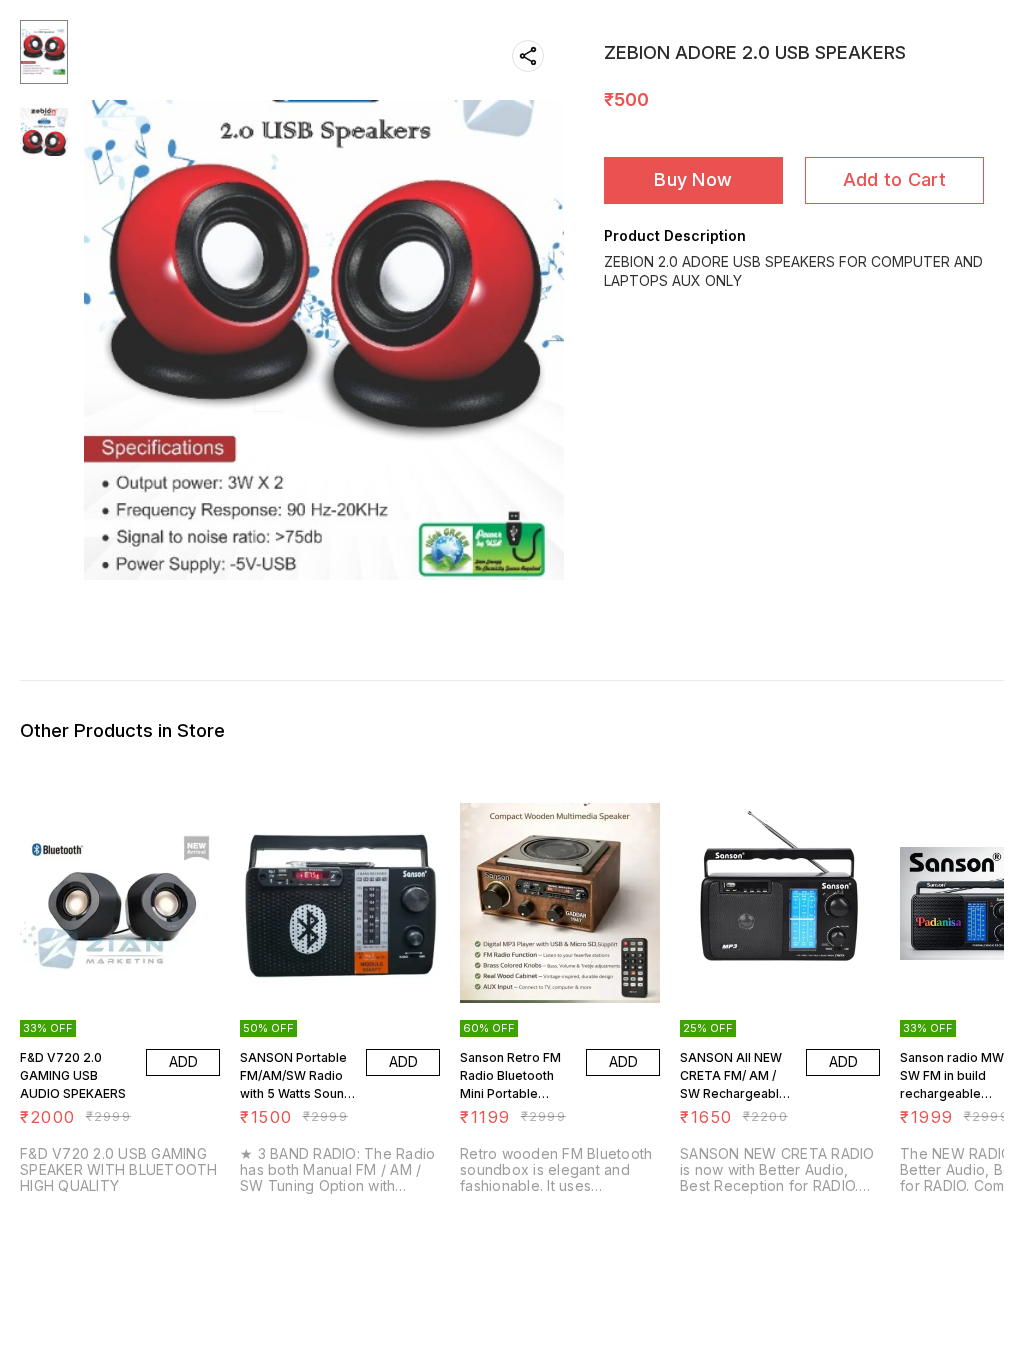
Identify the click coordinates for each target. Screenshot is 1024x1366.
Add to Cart (894, 179)
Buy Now (693, 179)
